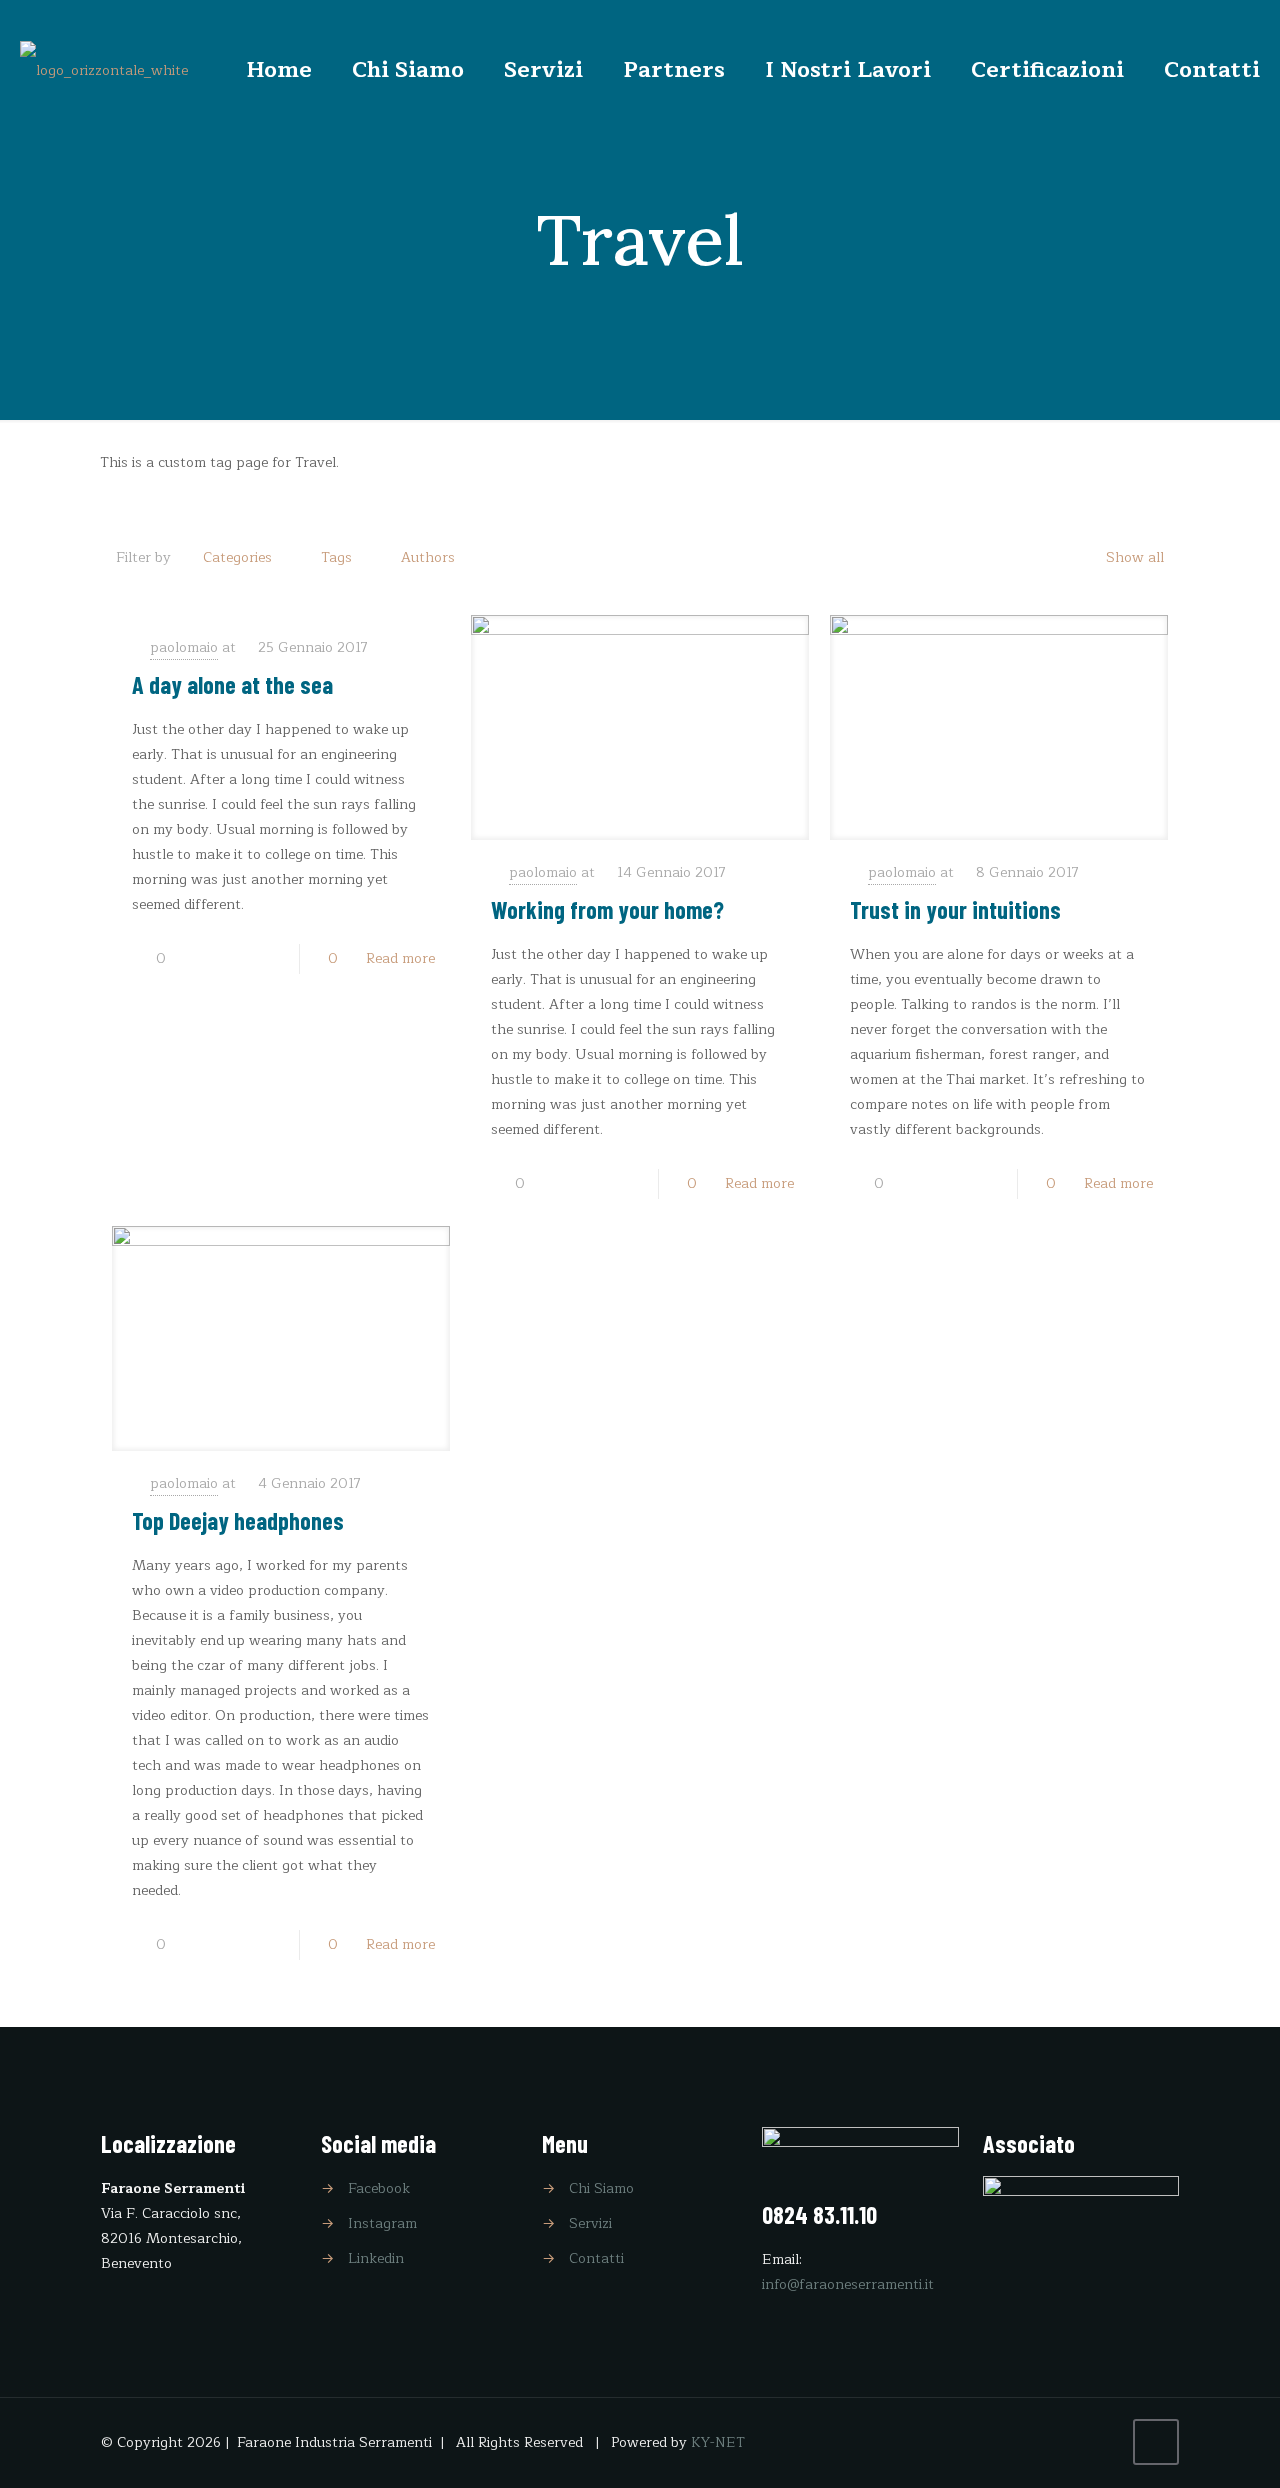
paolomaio (184, 647)
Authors (428, 557)
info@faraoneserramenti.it (848, 2284)
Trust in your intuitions (955, 909)
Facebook (379, 2188)
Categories (237, 557)
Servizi (590, 2223)
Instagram (382, 2223)
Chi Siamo (601, 2188)
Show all (1135, 557)
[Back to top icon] (1156, 2442)
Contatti (596, 2258)
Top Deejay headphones (238, 1520)
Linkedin (376, 2258)
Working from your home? (607, 909)
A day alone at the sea (232, 684)
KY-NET (718, 2442)
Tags (336, 557)
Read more (400, 958)
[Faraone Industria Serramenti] (104, 70)
